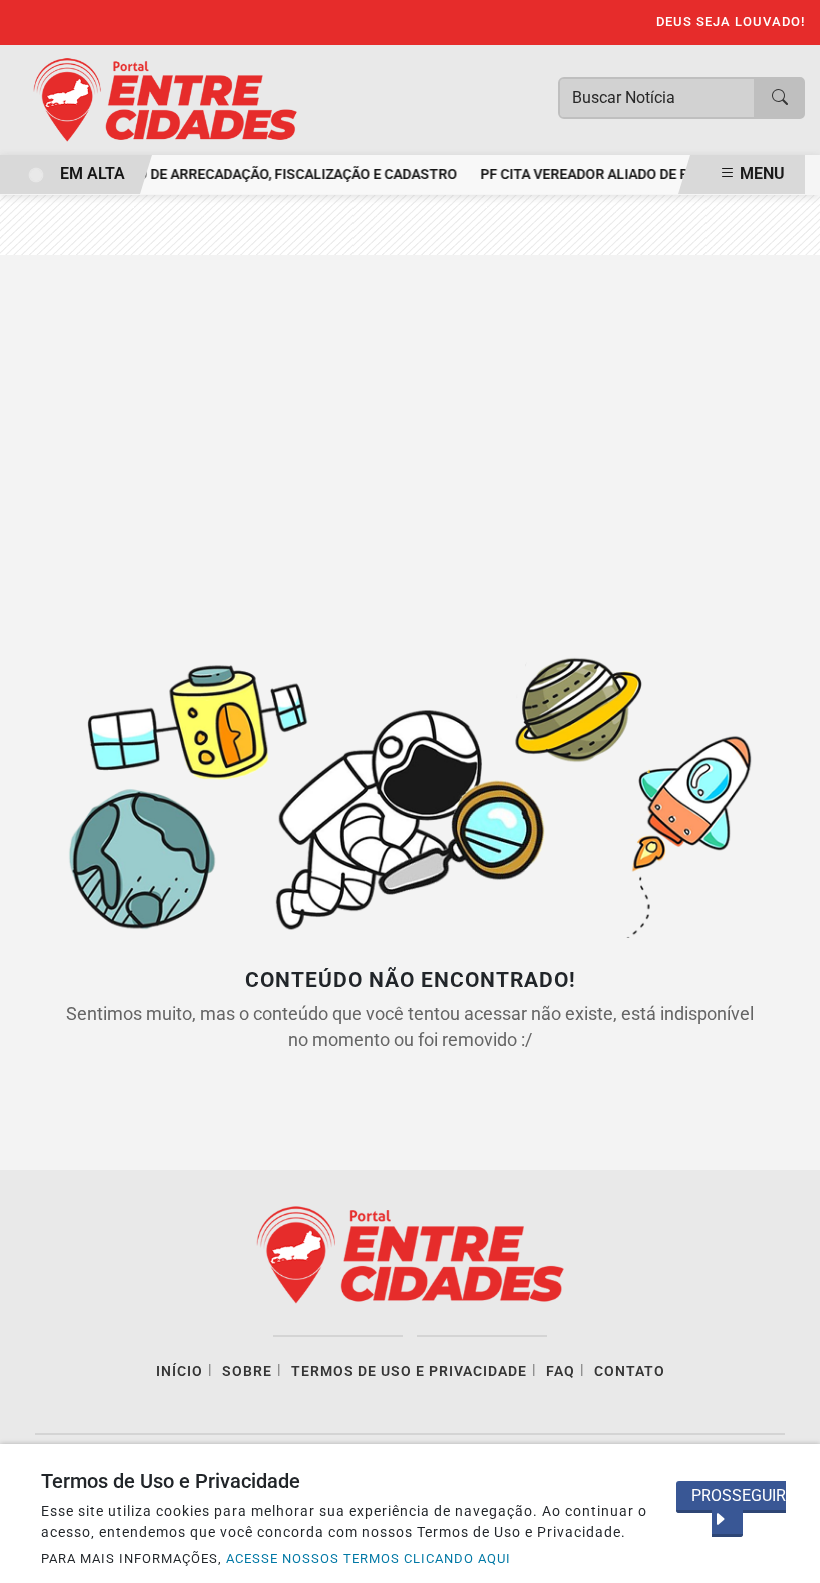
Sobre (247, 1371)
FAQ (560, 1371)
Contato (629, 1371)
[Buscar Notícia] (780, 98)
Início (179, 1371)
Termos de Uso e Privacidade (409, 1371)
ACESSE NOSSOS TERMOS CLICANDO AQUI (368, 1558)
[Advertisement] (410, 435)
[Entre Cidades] (165, 98)
